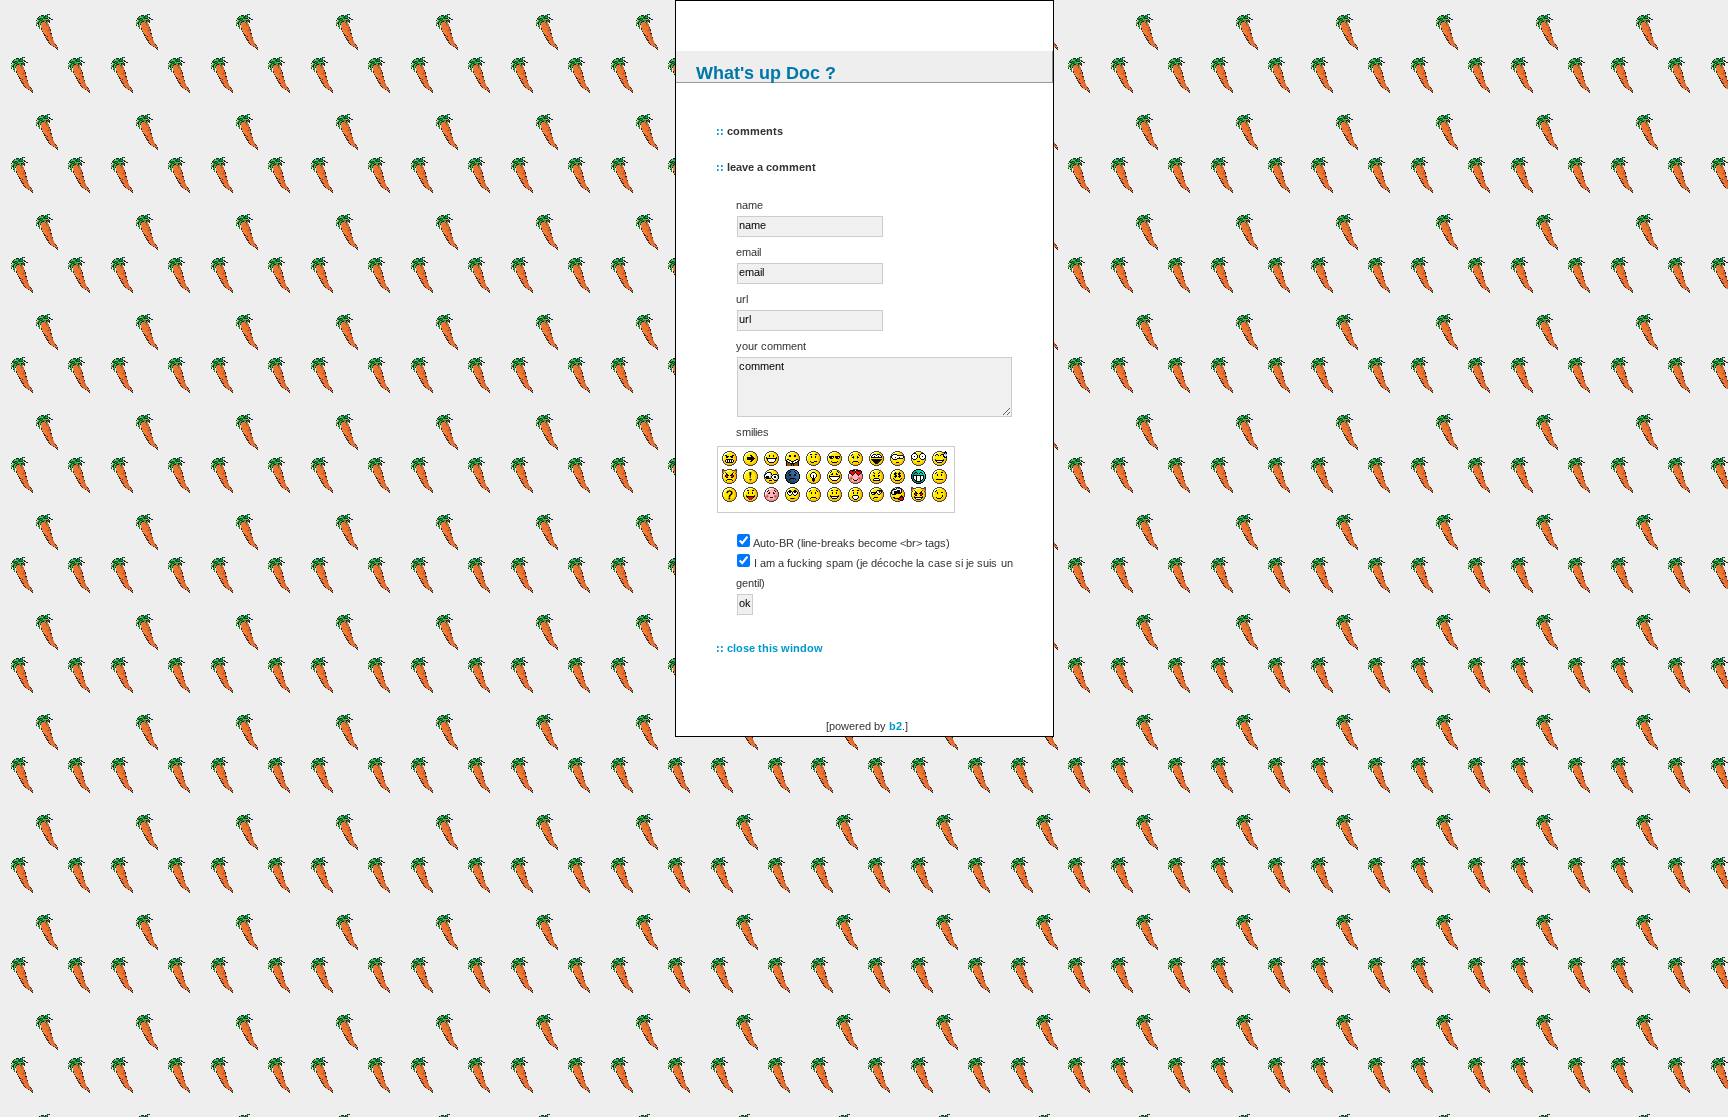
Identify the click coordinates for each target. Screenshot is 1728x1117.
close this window (775, 648)
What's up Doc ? (766, 73)
